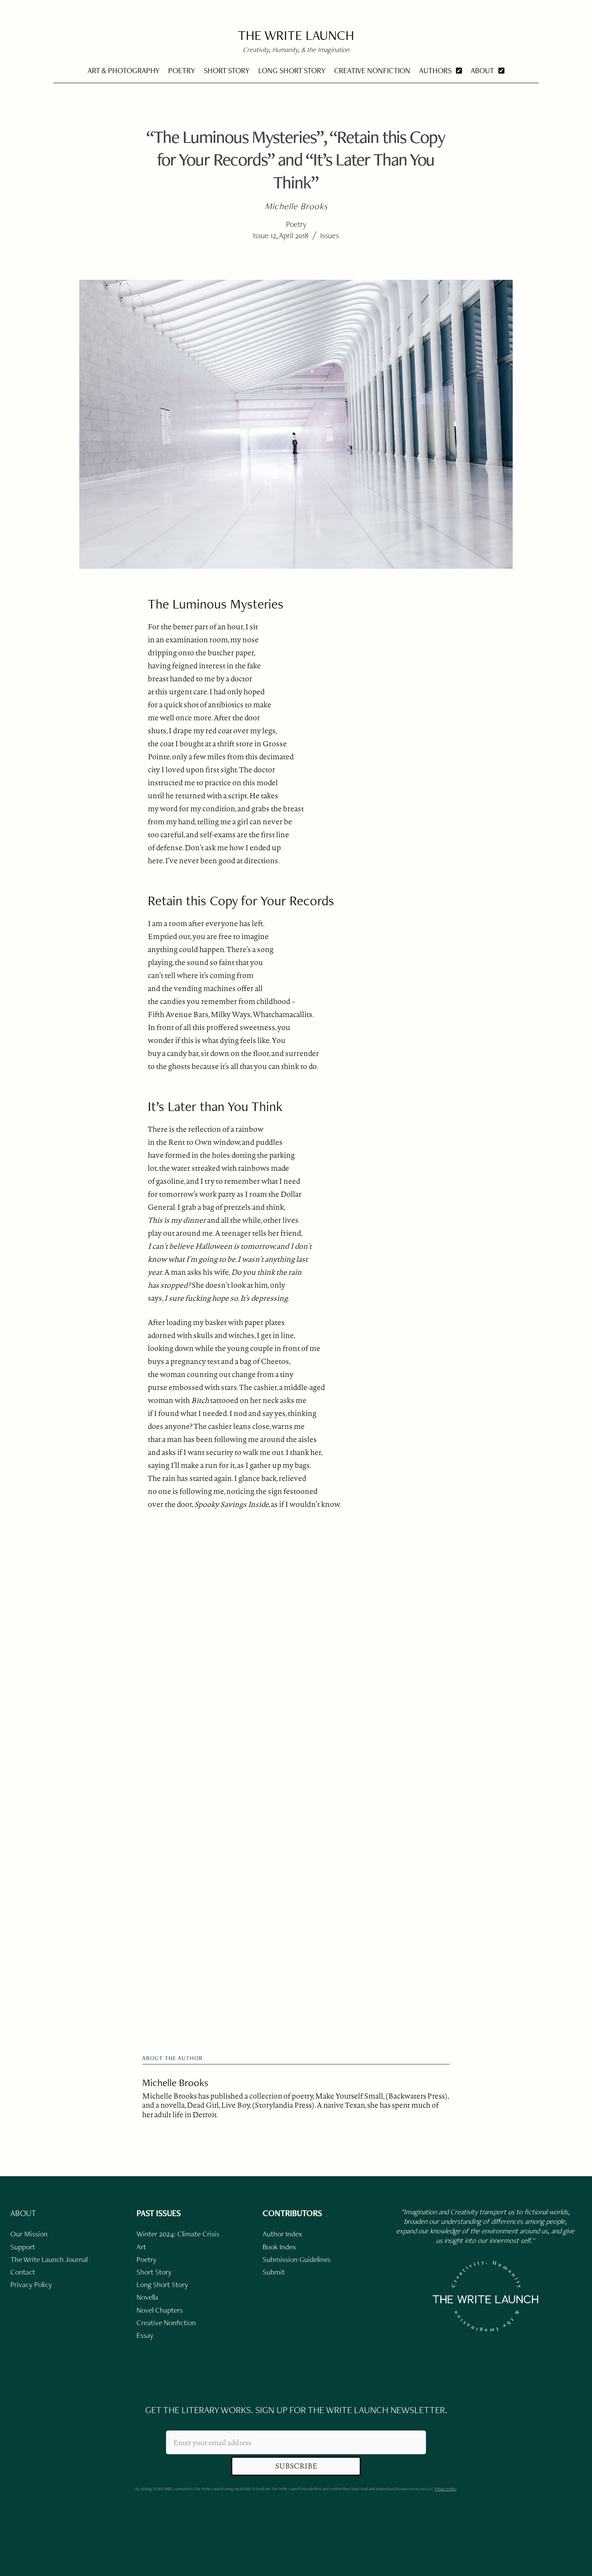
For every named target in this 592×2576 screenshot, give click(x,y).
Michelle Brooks (175, 2082)
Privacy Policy (445, 2489)
